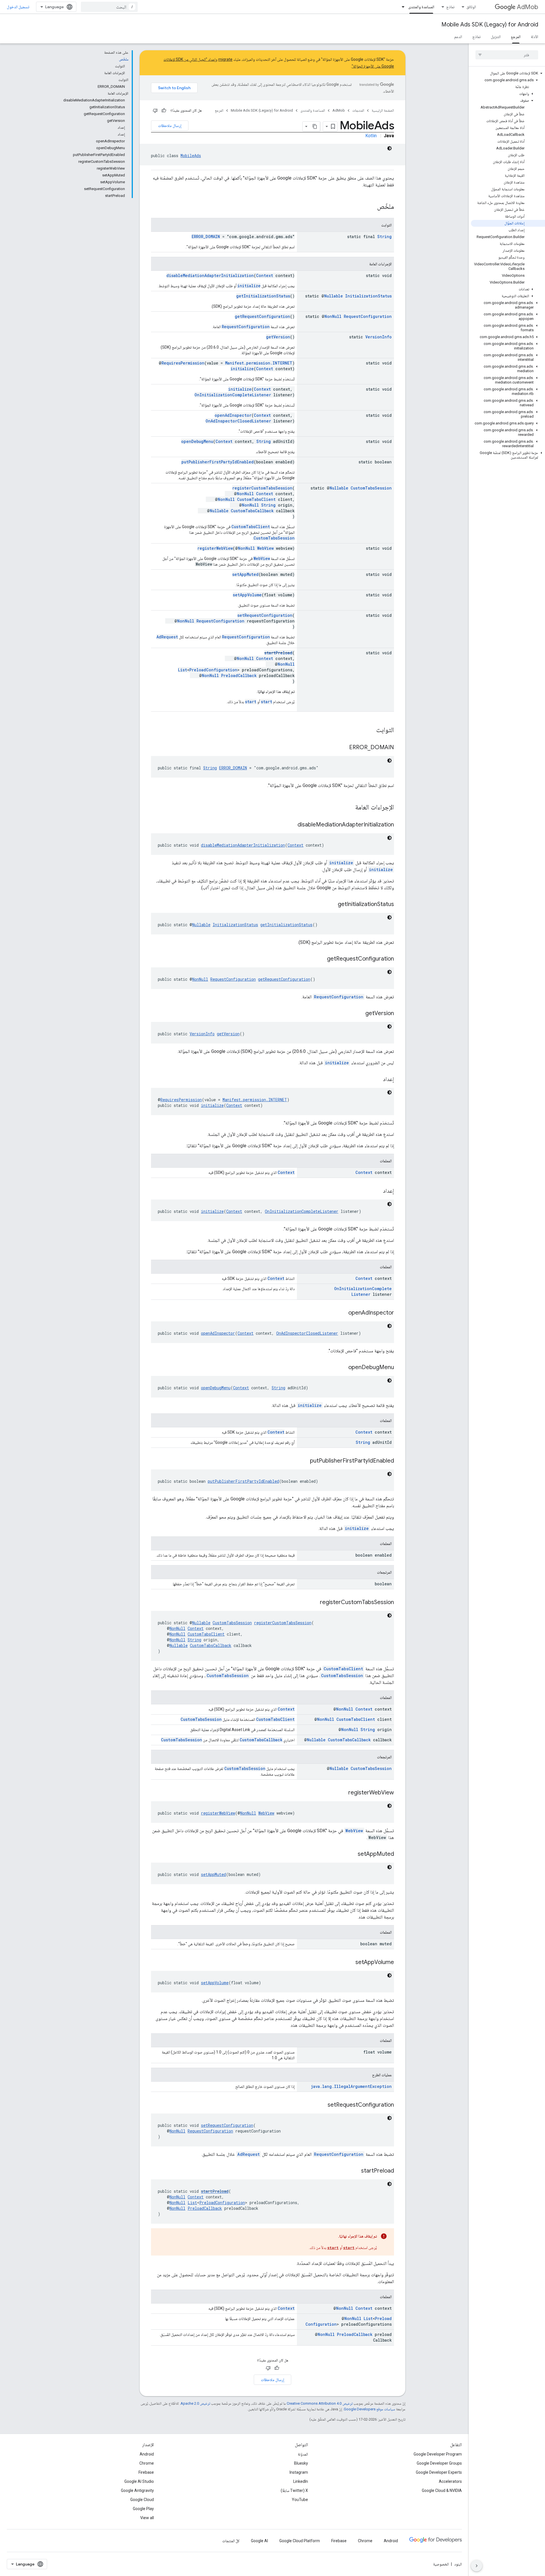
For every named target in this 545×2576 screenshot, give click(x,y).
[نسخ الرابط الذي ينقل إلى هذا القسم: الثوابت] (370, 730)
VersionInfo (379, 337)
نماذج (450, 7)
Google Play (143, 2509)
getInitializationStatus (263, 296)
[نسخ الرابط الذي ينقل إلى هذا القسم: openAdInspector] (343, 1313)
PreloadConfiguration (213, 670)
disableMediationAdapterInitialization (210, 275)
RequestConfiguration (368, 316)
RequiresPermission (183, 363)
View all (147, 2518)
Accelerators (450, 2481)
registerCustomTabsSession (262, 488)
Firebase (146, 2472)
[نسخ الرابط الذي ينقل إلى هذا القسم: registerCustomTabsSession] (314, 1603)
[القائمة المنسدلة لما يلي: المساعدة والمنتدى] (401, 7)
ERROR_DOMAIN (206, 237)
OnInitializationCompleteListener (233, 395)
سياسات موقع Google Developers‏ (369, 2409)
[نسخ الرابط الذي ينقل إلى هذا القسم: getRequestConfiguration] (321, 959)
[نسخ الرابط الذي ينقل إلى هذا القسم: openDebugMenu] (343, 1368)
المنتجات (358, 110)
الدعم (458, 37)
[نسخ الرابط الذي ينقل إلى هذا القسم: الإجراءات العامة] (349, 808)
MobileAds (191, 156)
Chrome (147, 2463)
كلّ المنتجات (231, 2541)
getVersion (278, 337)
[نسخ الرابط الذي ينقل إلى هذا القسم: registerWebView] (343, 1793)
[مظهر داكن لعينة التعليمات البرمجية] (389, 148)
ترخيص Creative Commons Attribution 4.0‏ (320, 2403)
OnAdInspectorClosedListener (238, 421)
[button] (508, 73)
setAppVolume (247, 595)
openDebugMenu (197, 441)
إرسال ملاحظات (170, 126)
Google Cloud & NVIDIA (442, 2490)
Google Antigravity (137, 2490)
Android (147, 2454)
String (384, 237)
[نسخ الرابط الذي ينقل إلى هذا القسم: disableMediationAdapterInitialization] (292, 825)
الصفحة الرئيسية (383, 110)
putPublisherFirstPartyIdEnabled (218, 462)
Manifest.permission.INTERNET (259, 363)
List (183, 670)
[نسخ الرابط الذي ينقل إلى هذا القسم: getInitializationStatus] (332, 905)
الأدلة (534, 37)
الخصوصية (441, 2564)
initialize (249, 286)
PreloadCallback (239, 675)
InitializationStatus (368, 296)
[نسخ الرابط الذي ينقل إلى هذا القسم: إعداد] (377, 1080)
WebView (265, 548)
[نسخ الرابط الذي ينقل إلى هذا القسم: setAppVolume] (350, 1963)
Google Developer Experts (439, 2472)
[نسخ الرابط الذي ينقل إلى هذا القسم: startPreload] (355, 2171)
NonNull (333, 316)
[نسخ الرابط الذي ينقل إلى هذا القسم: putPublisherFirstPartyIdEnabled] (304, 1461)
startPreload (278, 653)
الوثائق (471, 7)
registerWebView (215, 548)
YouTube (300, 2500)
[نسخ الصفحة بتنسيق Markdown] (315, 126)
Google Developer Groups (439, 2463)
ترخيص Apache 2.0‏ (195, 2403)
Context (265, 275)
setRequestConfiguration (265, 615)
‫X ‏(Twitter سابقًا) (294, 2490)
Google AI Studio (139, 2481)
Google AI (259, 2541)
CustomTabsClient (256, 499)
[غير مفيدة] (155, 111)
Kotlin (371, 136)
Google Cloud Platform (300, 2541)
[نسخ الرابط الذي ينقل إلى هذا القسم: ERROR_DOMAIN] (343, 748)
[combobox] (109, 7)
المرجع (516, 37)
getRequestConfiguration (262, 316)
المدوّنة (303, 2454)
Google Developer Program (438, 2454)
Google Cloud (142, 2500)
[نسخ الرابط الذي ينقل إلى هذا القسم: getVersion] (360, 1014)
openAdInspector (233, 415)
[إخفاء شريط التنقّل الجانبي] (477, 2566)
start (267, 702)
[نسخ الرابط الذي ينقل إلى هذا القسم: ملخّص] (371, 207)
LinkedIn (301, 2481)
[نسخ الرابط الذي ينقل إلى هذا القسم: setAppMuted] (352, 1854)
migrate (225, 59)
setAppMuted (245, 574)
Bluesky (301, 2463)
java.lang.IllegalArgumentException (351, 2086)
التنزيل (496, 37)
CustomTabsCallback (252, 511)
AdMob (528, 7)
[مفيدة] (164, 111)
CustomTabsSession (371, 488)
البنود (458, 2564)
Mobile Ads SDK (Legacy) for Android (490, 25)
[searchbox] (507, 55)
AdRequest (167, 637)
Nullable (334, 296)
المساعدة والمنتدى (421, 7)
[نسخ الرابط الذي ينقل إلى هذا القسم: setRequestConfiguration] (322, 2105)
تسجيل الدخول (18, 7)
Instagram (299, 2472)
